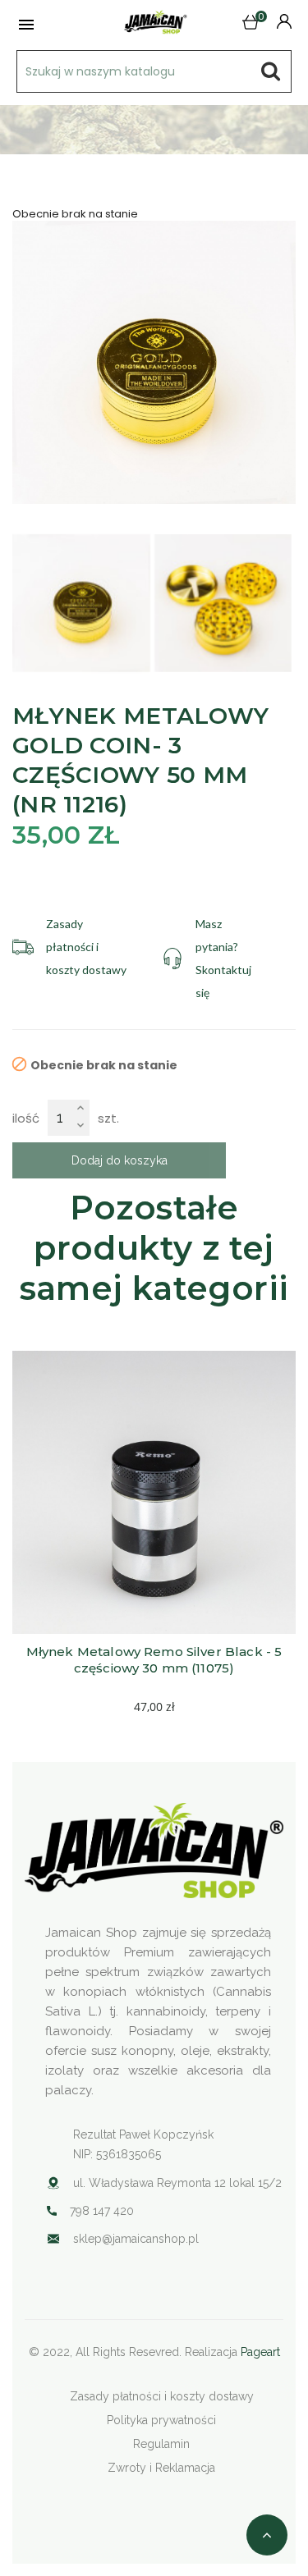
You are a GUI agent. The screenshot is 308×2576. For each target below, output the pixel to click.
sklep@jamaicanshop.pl (136, 2239)
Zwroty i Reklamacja (161, 2468)
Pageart (260, 2352)
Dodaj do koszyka (120, 1160)
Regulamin (161, 2444)
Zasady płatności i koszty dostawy (162, 2396)
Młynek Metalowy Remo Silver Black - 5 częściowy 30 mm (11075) (156, 1660)
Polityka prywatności (161, 2420)
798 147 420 (102, 2211)
